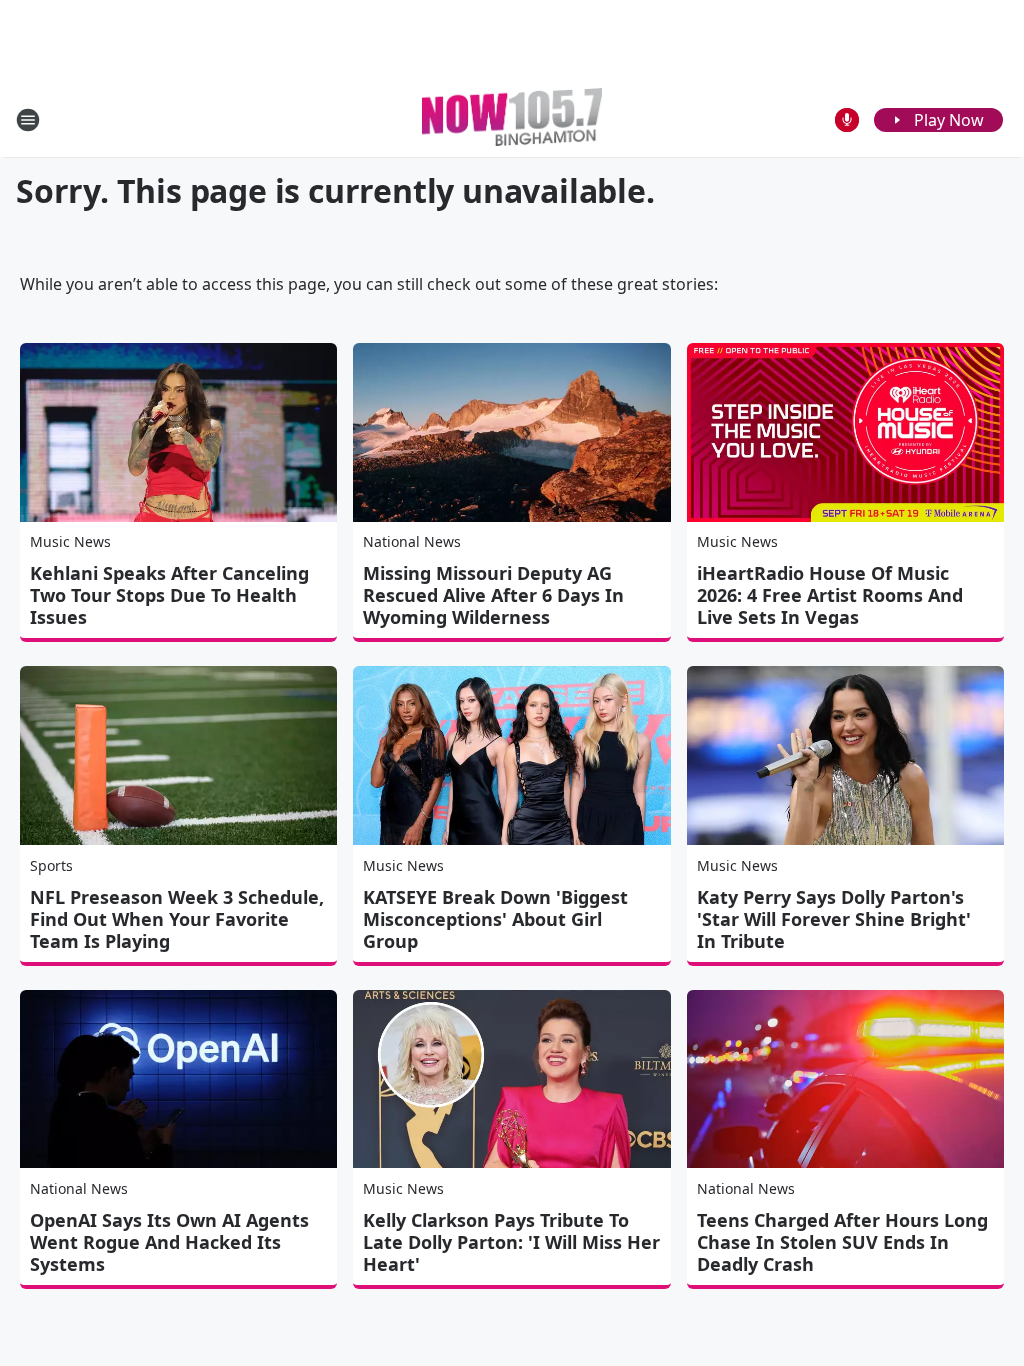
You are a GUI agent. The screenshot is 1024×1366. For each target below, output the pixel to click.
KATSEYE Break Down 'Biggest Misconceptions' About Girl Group (495, 919)
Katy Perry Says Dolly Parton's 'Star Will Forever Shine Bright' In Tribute (834, 919)
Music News (70, 541)
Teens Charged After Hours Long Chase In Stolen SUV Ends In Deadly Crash (842, 1242)
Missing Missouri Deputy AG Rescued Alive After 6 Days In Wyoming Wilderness (493, 595)
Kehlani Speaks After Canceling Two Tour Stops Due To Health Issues (169, 595)
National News (412, 541)
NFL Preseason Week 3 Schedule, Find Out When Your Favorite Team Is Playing (177, 919)
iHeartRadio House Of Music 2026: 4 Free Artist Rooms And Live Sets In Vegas (830, 595)
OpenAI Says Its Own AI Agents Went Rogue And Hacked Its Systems (169, 1242)
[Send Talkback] (847, 120)
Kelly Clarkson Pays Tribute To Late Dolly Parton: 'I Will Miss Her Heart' (511, 1242)
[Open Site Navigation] (28, 120)
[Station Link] (512, 119)
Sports (51, 865)
